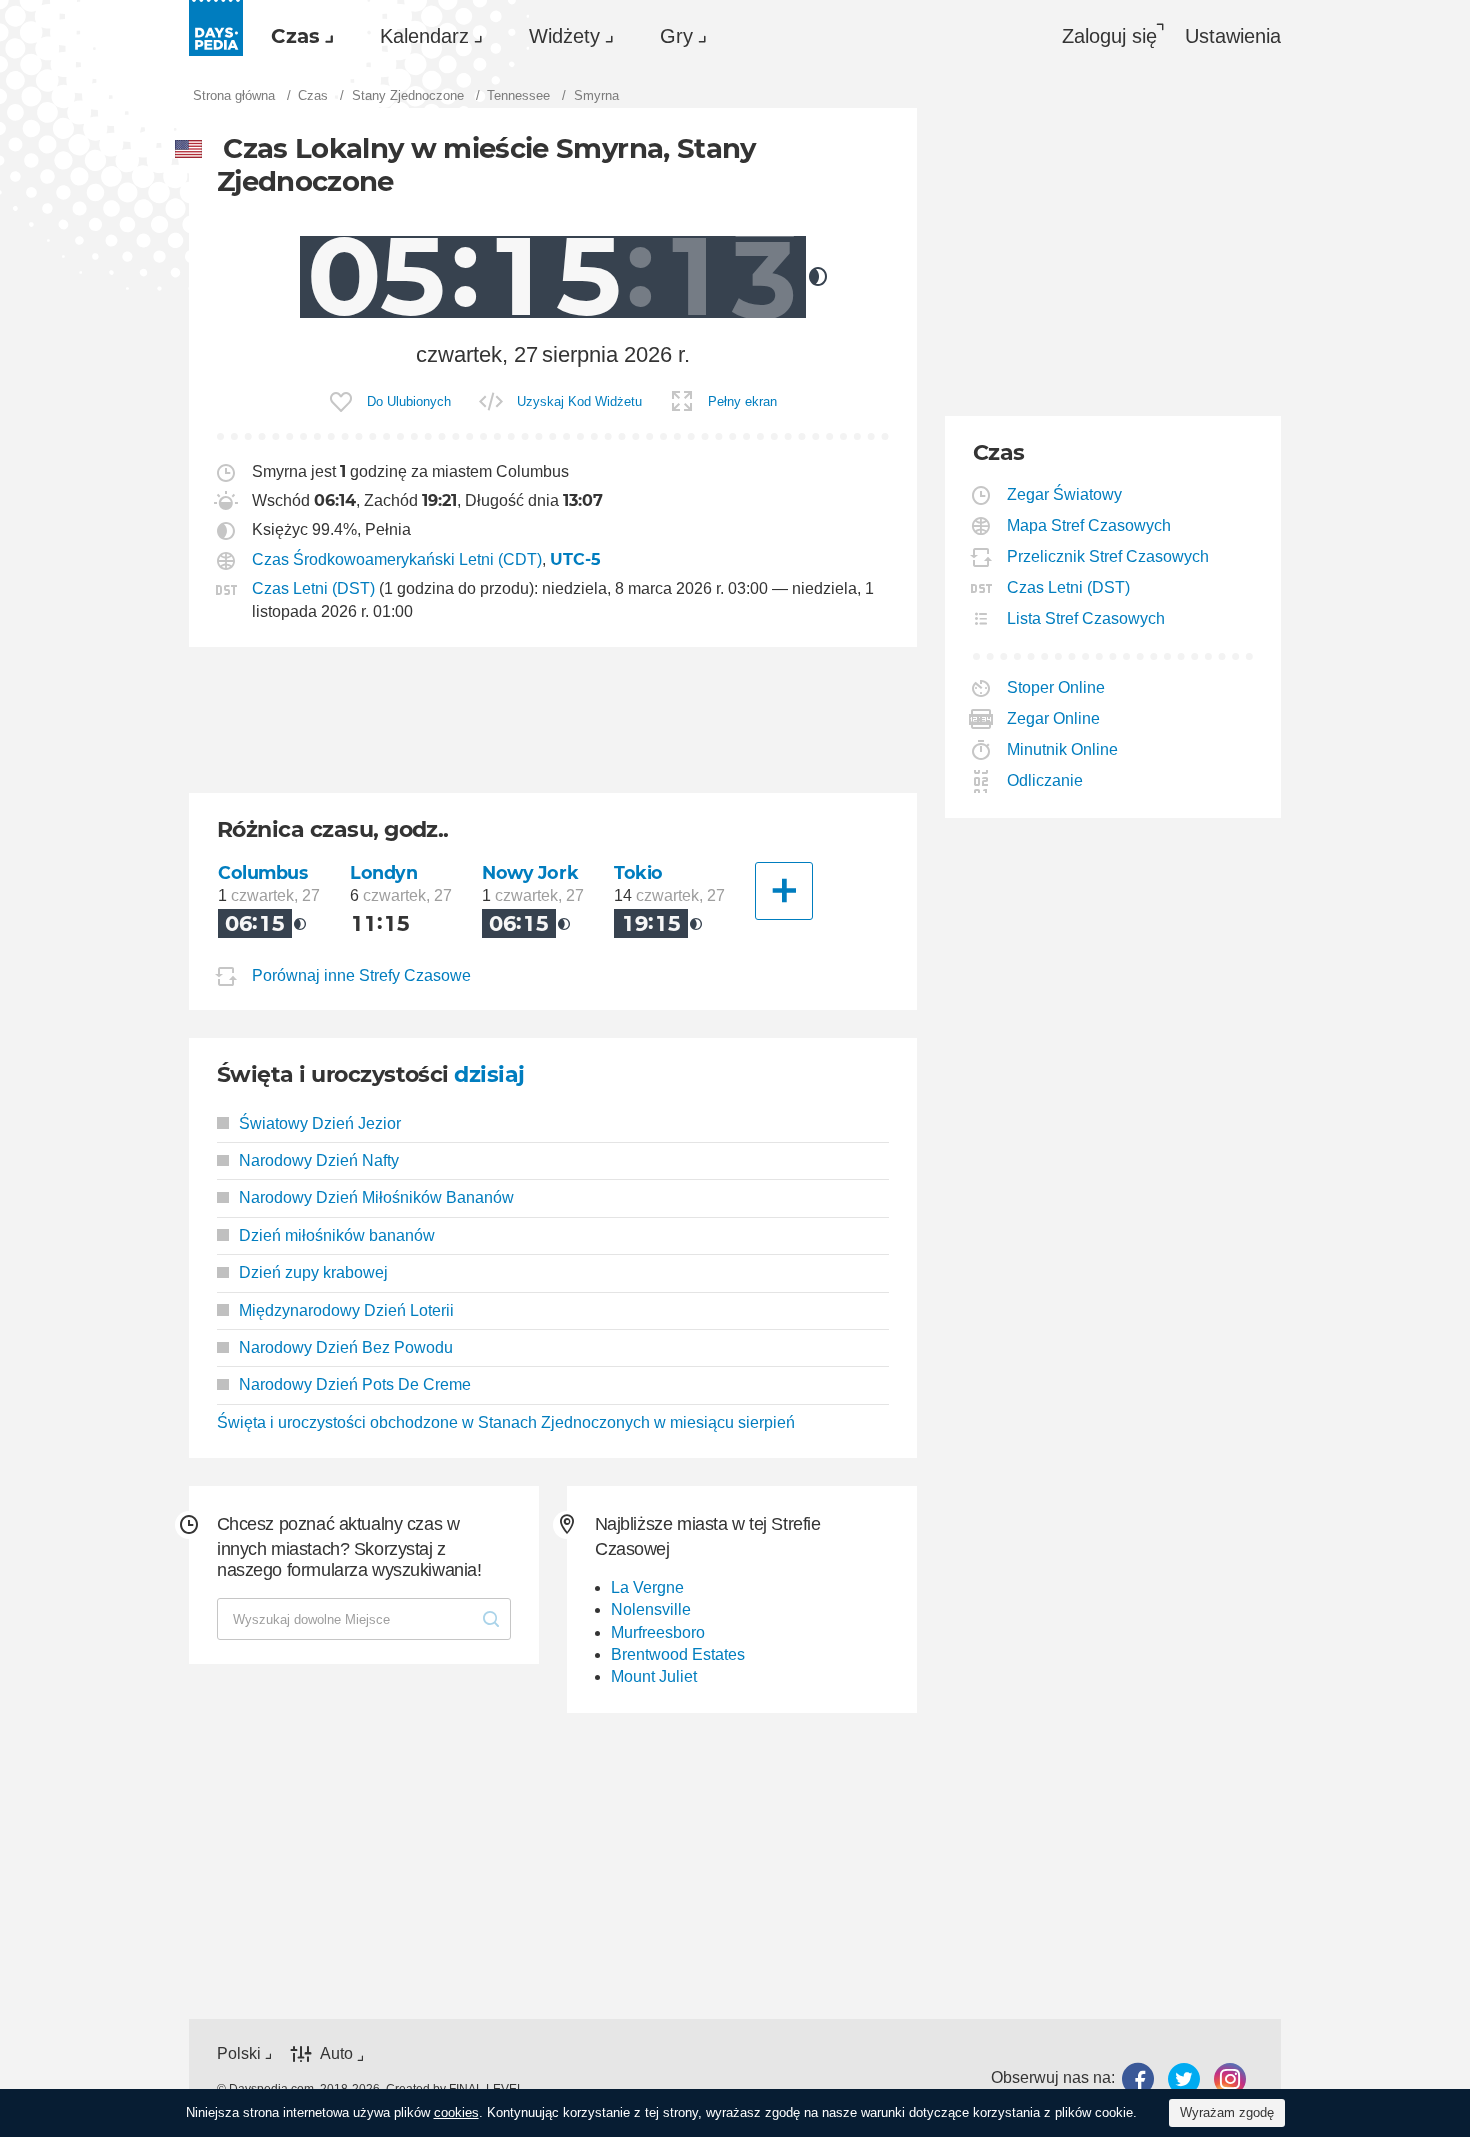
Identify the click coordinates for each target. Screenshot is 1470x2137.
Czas (295, 36)
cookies (456, 2112)
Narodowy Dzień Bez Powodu (346, 1347)
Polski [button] (239, 2053)
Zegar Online (1054, 718)
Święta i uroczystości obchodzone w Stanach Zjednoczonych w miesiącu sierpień (506, 1422)
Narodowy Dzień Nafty (319, 1160)
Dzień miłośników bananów (337, 1235)
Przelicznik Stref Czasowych (1108, 556)
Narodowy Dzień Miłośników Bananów (376, 1197)
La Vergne (647, 1587)
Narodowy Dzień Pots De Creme (355, 1384)
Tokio (638, 872)
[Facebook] (1138, 2078)
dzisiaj (489, 1074)
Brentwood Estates (678, 1654)
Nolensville (651, 1609)
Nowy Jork (530, 872)
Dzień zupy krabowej (313, 1272)
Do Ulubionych (409, 401)
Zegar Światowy (1065, 494)
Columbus (263, 872)
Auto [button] (336, 2053)
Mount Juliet (654, 1676)
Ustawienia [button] (1233, 36)
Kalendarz (424, 36)
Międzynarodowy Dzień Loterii (346, 1310)
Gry (676, 36)
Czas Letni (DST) (313, 588)
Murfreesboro (658, 1632)
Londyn (383, 872)
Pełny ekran (742, 401)
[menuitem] (297, 36)
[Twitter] (1184, 2078)
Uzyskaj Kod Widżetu (579, 401)
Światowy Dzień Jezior (320, 1123)
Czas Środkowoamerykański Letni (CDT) (397, 559)
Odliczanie (1045, 780)
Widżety (564, 36)
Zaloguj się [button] (1109, 36)
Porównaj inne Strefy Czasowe (361, 975)
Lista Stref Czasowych (1086, 618)
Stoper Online (1056, 687)
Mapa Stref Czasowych (1089, 525)
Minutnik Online (1063, 749)
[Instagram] (1230, 2078)
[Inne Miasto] (784, 891)
